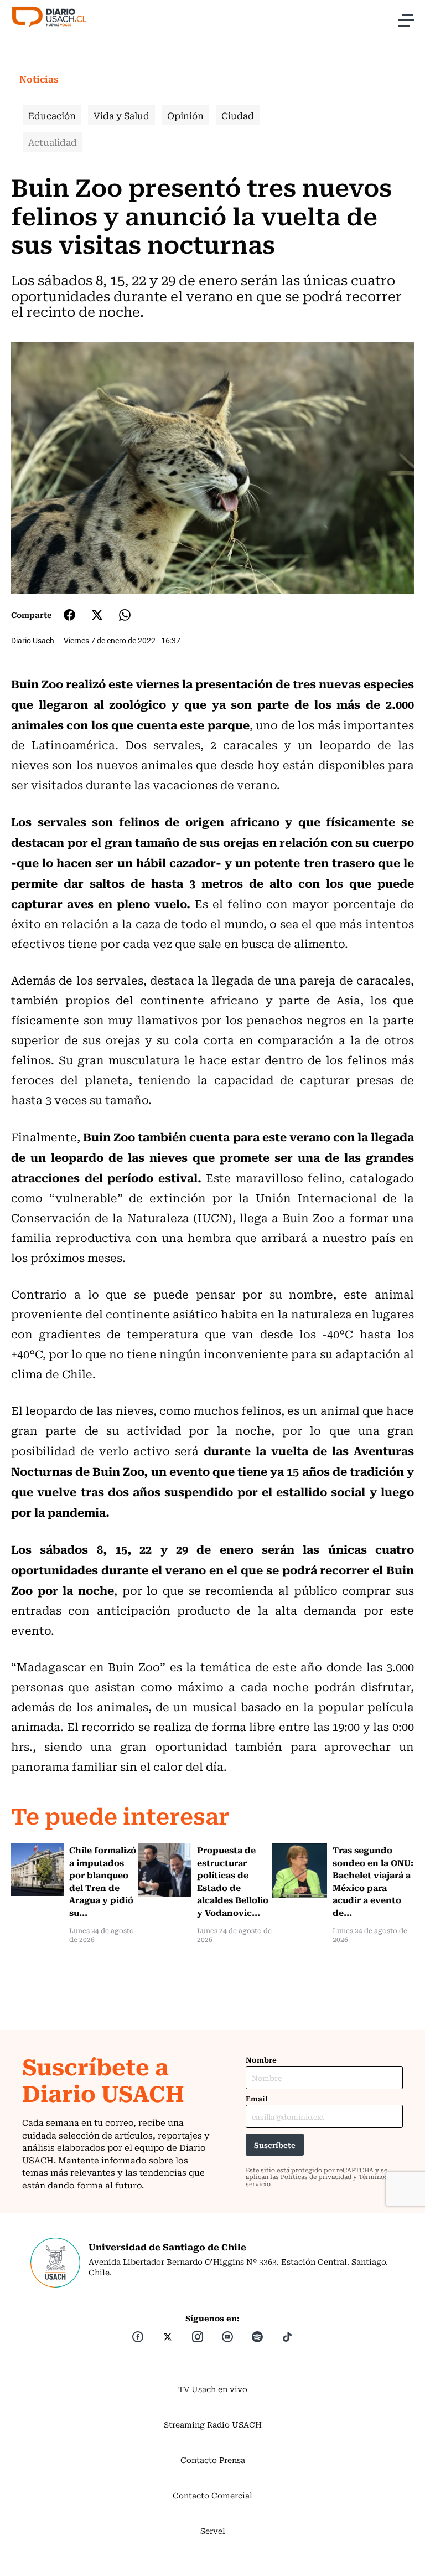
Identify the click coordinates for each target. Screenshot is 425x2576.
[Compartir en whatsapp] (125, 615)
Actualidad (53, 142)
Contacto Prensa (213, 2460)
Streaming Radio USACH (213, 2424)
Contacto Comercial (212, 2495)
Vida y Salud (121, 115)
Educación (52, 115)
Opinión (185, 115)
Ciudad (238, 115)
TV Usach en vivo (213, 2389)
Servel (213, 2531)
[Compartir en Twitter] (97, 615)
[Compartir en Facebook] (69, 615)
